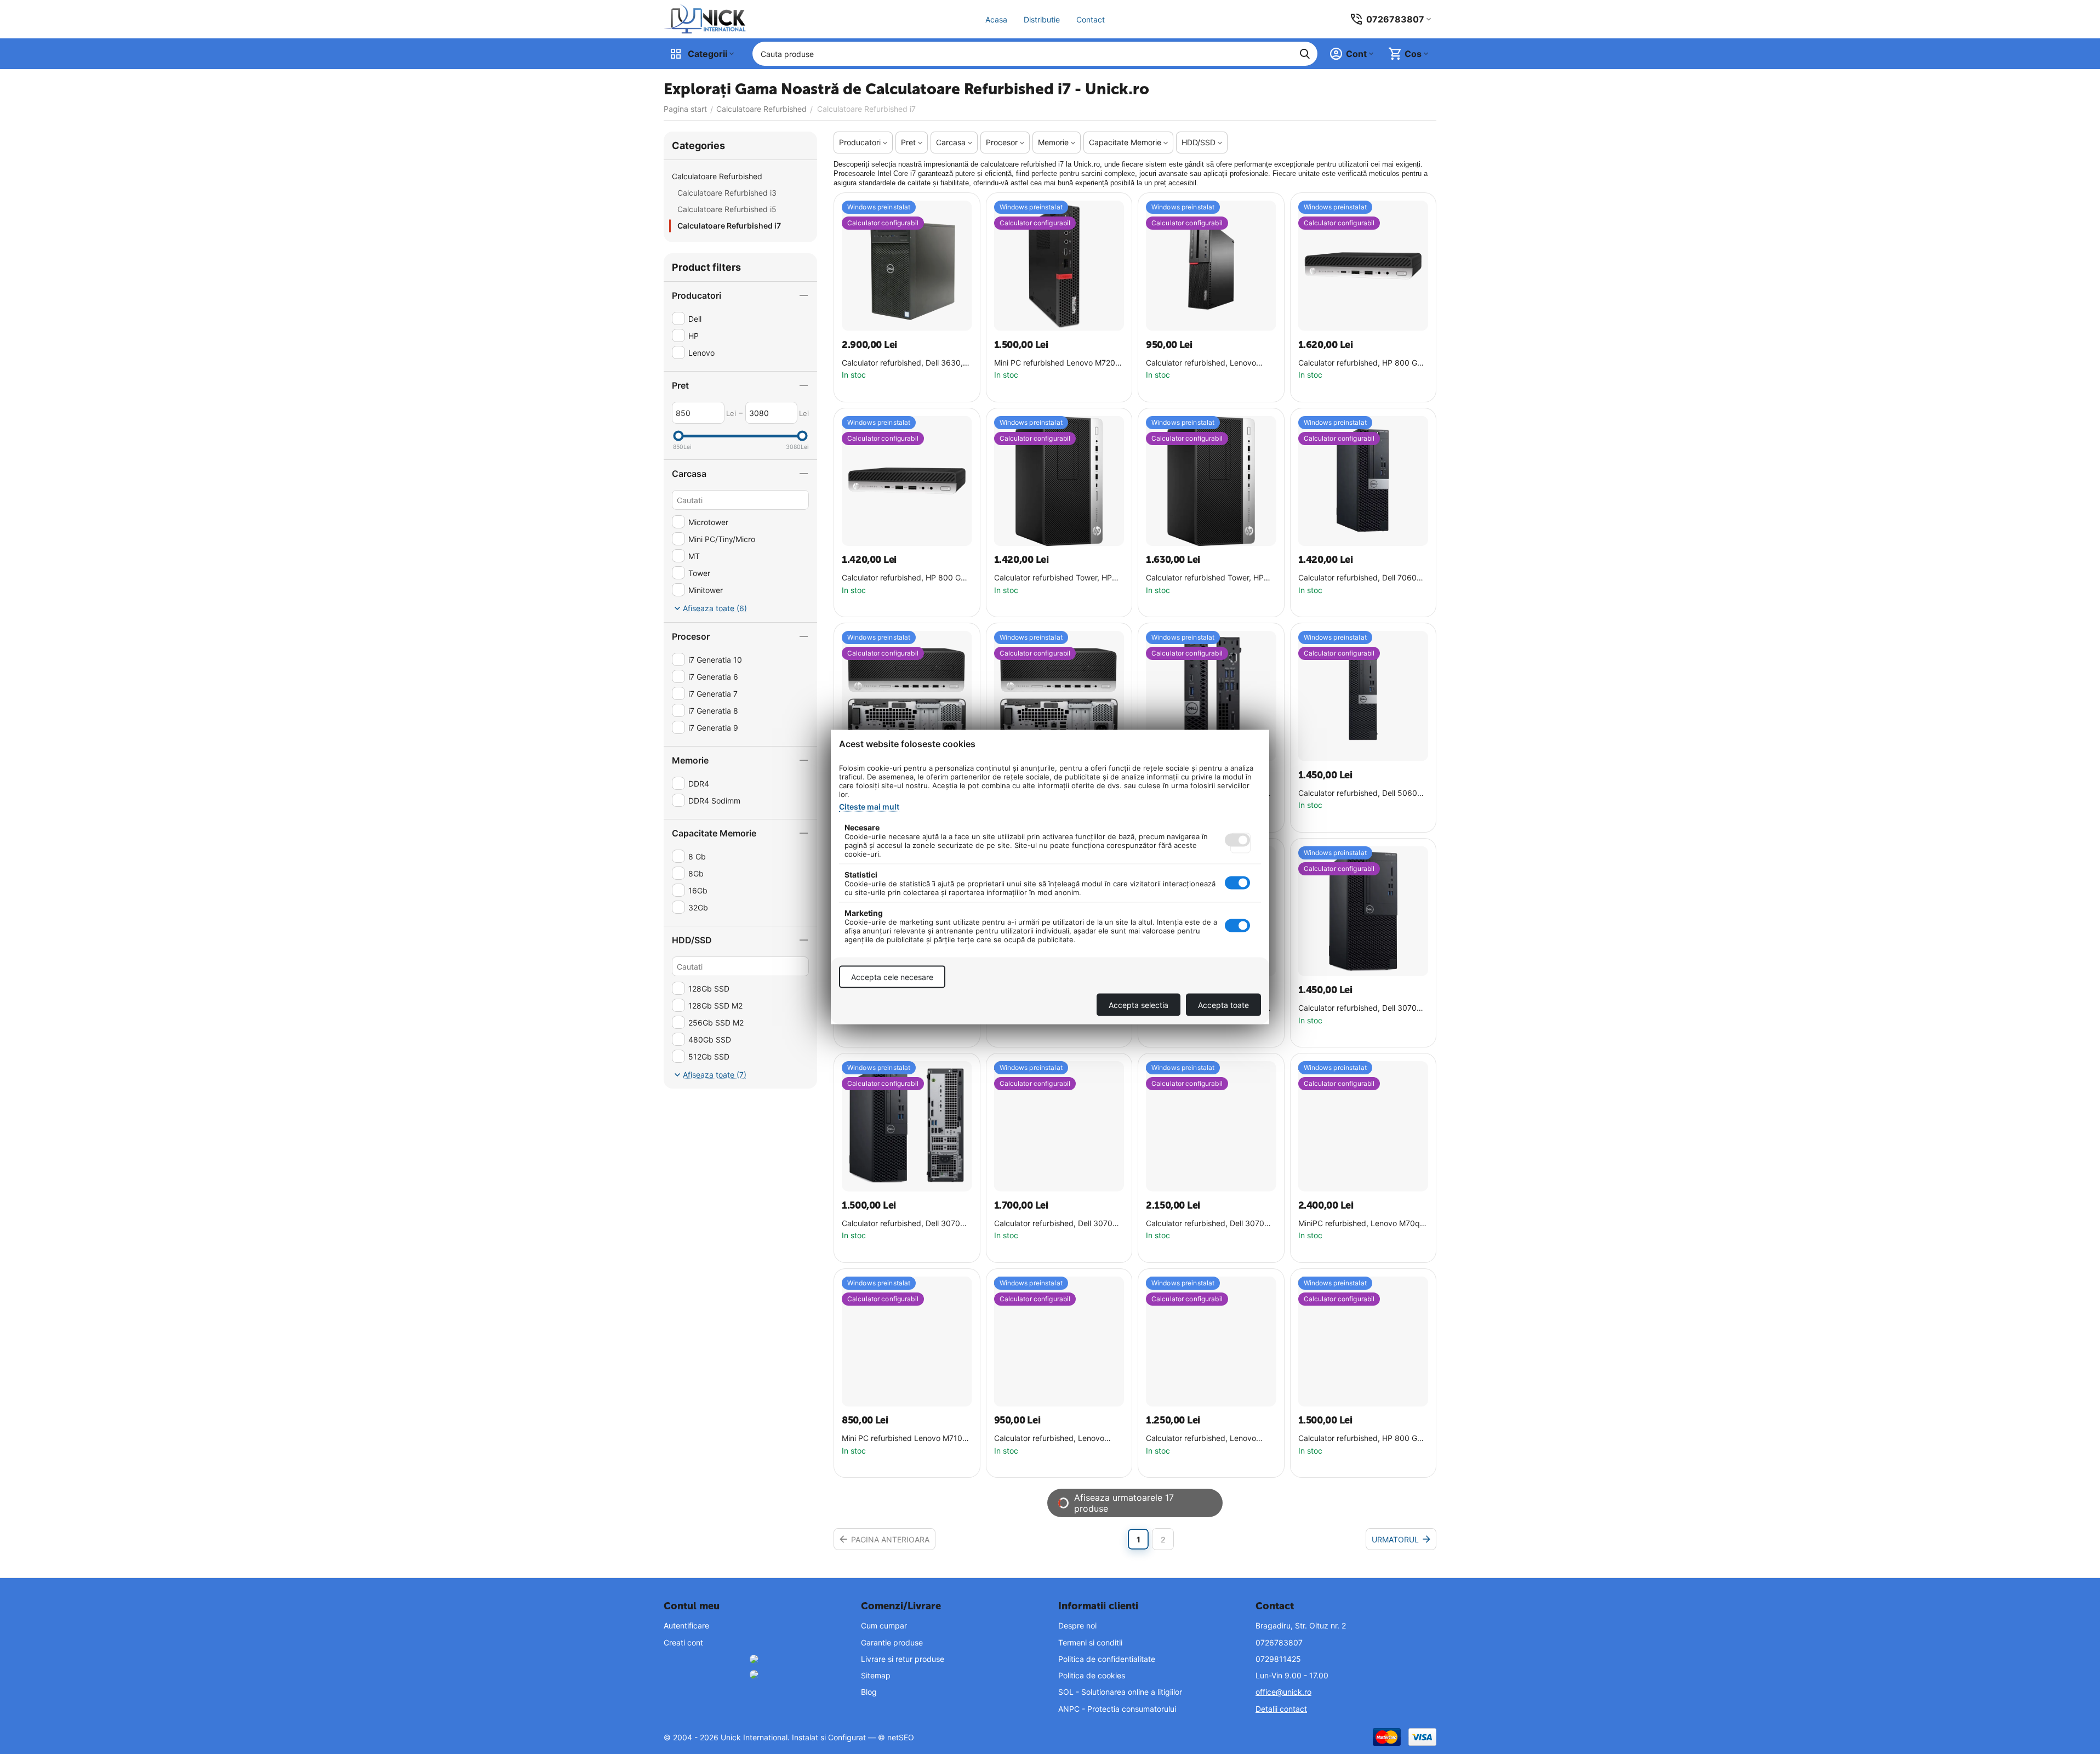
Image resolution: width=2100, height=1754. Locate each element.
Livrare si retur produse (903, 1659)
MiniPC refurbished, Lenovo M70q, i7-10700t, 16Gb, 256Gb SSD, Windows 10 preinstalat (1360, 1224)
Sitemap (876, 1675)
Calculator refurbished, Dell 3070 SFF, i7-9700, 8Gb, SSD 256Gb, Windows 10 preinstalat (1053, 1224)
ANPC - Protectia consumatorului (1117, 1709)
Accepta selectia (1139, 1005)
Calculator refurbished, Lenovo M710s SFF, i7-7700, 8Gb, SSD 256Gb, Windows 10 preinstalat (1202, 1439)
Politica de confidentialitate (1107, 1659)
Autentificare (686, 1625)
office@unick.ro (1283, 1692)
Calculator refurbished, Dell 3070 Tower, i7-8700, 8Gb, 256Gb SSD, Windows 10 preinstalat (1359, 1008)
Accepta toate (1223, 1005)
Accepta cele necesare (892, 977)
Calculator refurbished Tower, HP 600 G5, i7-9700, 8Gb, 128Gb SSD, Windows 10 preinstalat (1209, 578)
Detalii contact (1281, 1709)
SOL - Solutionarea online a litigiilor (1120, 1692)
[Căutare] (1305, 54)
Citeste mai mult (869, 807)
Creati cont (683, 1642)
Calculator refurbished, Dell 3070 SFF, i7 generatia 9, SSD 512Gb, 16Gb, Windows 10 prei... (1205, 1224)
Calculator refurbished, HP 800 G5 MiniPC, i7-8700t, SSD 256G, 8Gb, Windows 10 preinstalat (904, 578)
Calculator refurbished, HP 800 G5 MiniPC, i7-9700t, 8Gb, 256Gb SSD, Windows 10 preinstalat (1362, 363)
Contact (1091, 19)
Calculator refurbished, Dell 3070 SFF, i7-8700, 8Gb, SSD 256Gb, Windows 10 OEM (901, 1224)
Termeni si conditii (1090, 1642)
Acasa (996, 19)
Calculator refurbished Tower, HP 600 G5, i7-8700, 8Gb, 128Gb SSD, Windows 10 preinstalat (1058, 578)
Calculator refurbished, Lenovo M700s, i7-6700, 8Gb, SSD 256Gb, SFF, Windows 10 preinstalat (1209, 363)
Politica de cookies (1092, 1675)
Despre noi (1077, 1625)
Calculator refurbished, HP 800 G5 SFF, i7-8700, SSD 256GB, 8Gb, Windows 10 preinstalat (1360, 1439)
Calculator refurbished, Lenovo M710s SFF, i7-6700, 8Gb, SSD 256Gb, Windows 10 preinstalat (1050, 1439)
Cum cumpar (884, 1625)
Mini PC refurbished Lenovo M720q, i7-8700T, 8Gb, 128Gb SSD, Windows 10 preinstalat (1058, 363)
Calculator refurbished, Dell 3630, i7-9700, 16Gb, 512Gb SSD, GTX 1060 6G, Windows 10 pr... (902, 363)
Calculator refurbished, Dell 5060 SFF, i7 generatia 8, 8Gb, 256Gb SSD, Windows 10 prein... (1358, 793)
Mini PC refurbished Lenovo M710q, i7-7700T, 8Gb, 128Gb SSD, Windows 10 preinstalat (906, 1439)
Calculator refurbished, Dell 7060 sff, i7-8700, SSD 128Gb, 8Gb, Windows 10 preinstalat (1357, 578)
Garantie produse (892, 1642)
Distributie (1042, 19)
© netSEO (896, 1737)
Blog (869, 1692)
